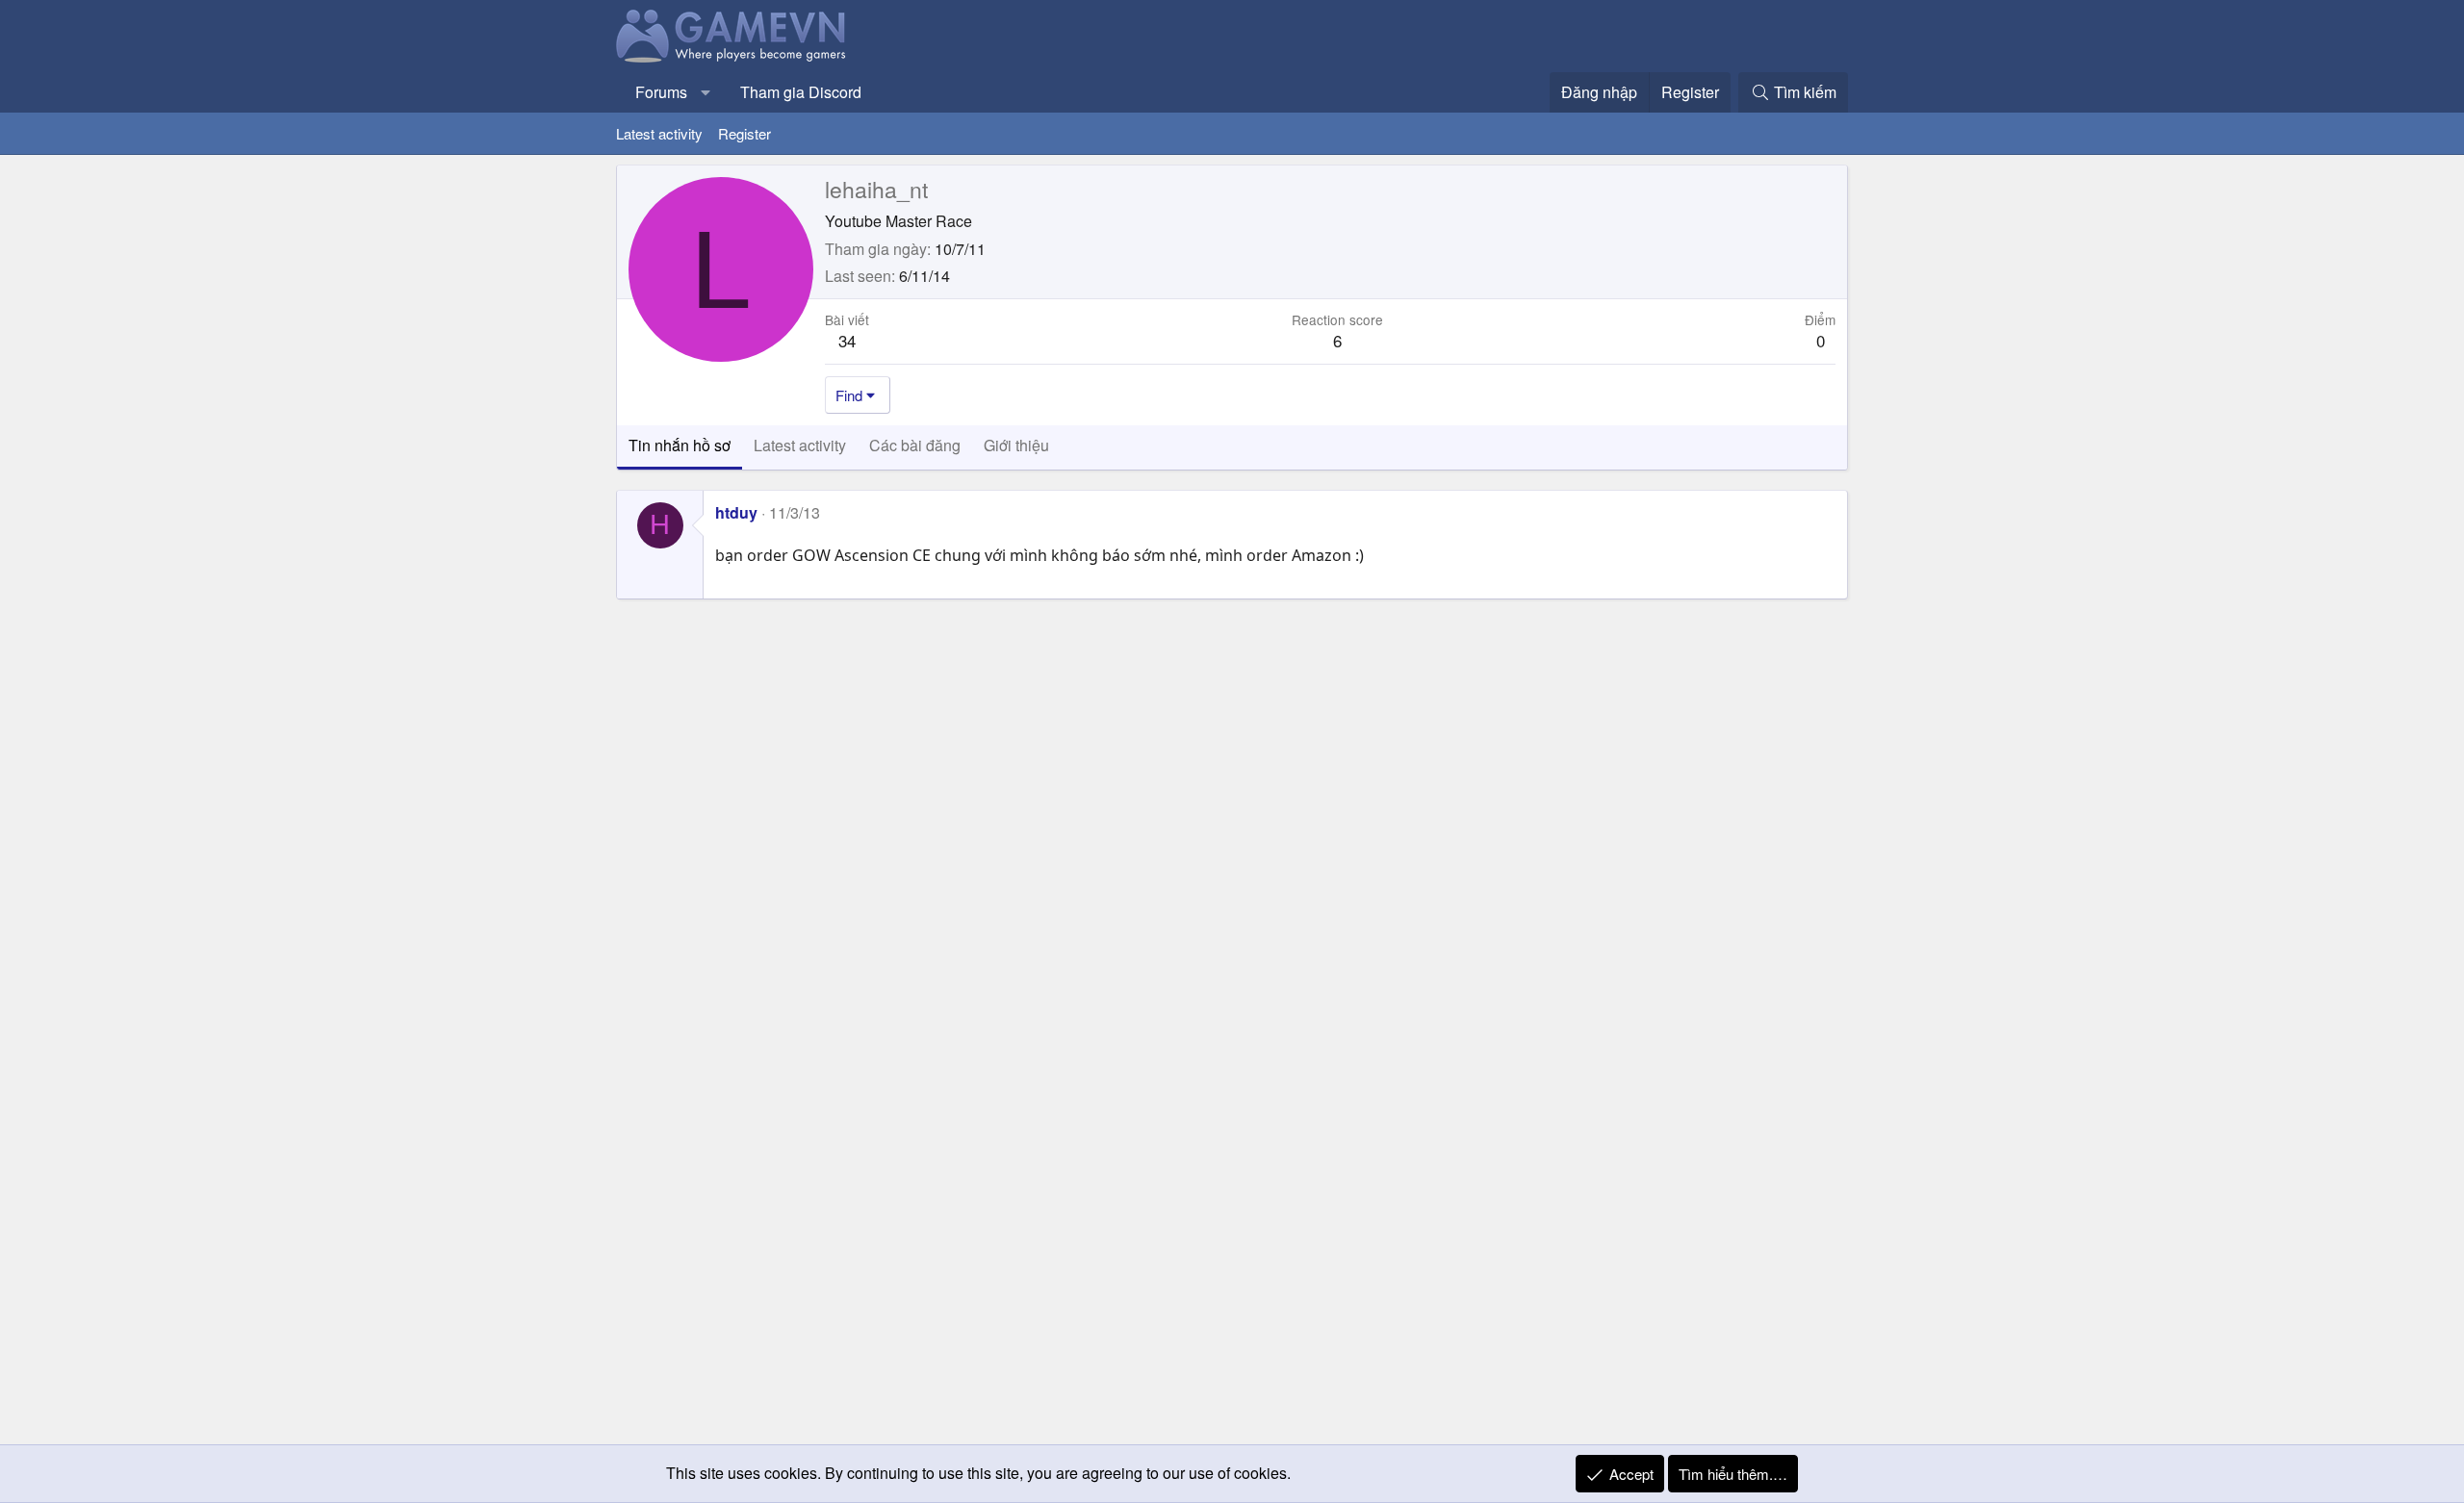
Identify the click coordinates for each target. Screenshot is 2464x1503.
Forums (661, 92)
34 (847, 340)
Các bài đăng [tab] (915, 445)
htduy (736, 512)
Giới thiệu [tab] (1016, 445)
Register (744, 133)
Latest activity (659, 133)
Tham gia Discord (801, 92)
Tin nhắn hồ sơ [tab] (680, 445)
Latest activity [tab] (800, 445)
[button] (706, 92)
